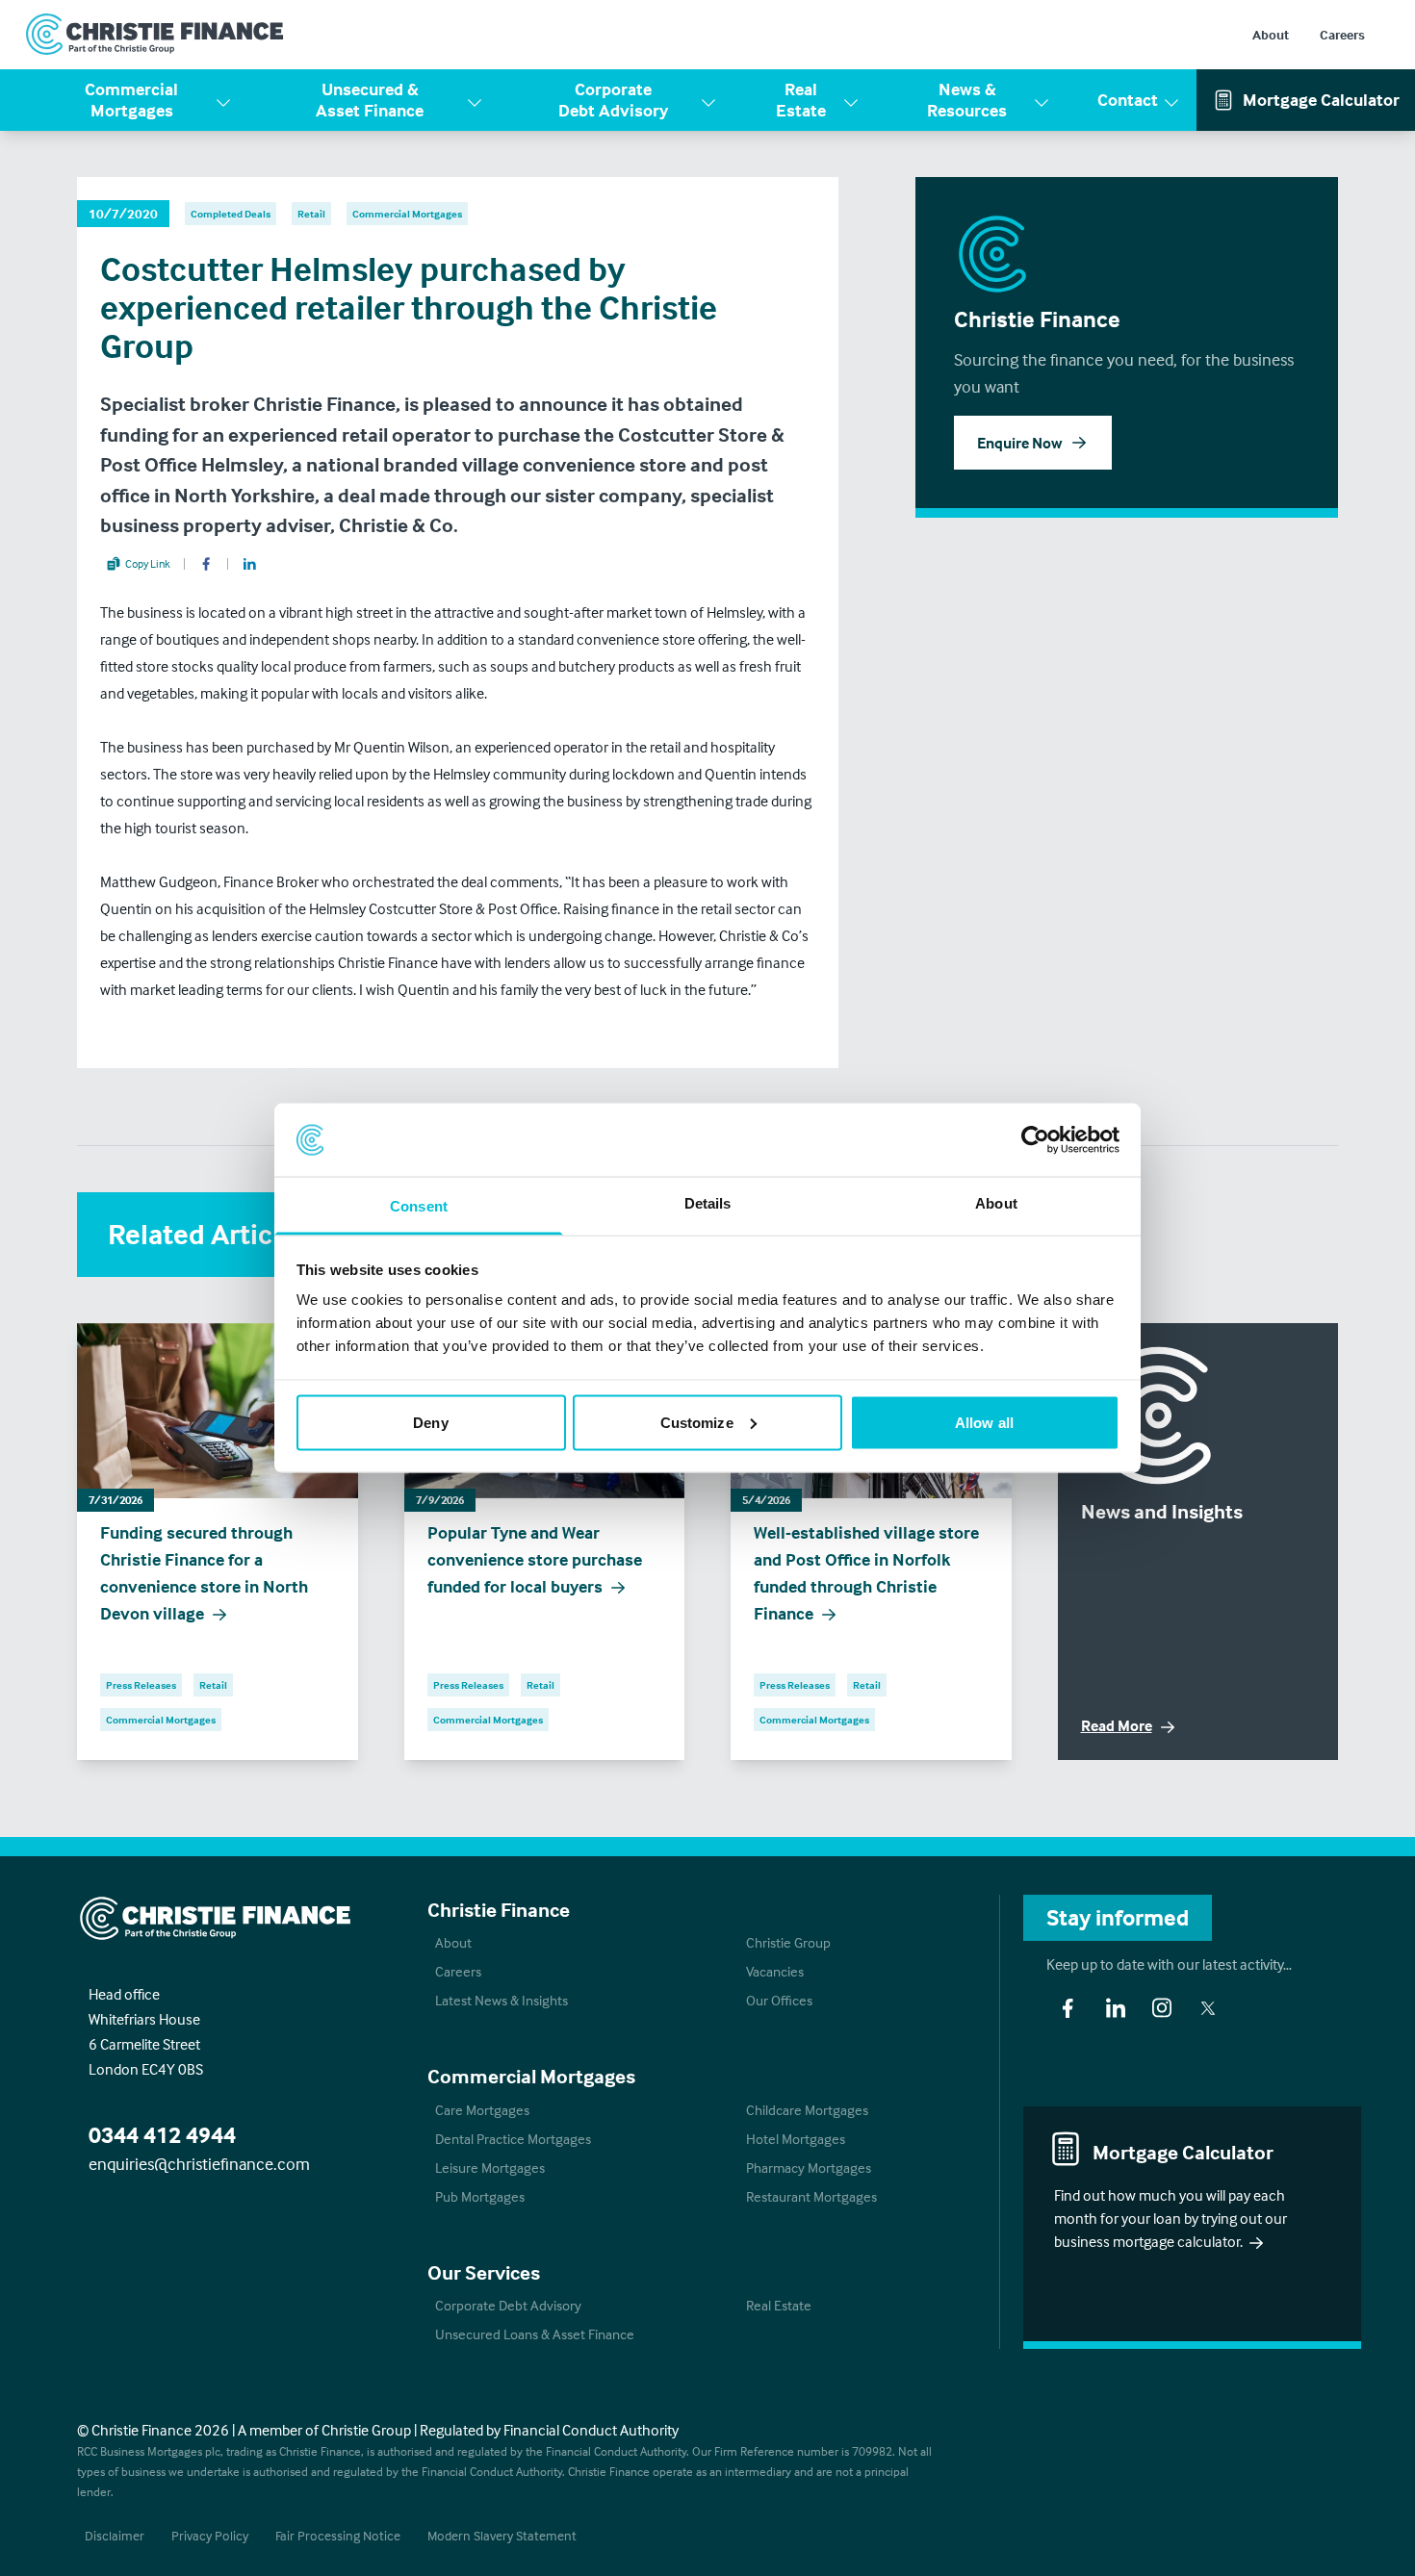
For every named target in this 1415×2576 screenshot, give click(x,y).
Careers (1342, 34)
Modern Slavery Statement (502, 2535)
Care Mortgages (482, 2110)
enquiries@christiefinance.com (199, 2164)
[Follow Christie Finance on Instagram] (1162, 2008)
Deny (430, 1422)
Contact (1128, 100)
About (1271, 34)
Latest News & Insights (502, 2000)
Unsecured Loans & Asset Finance (535, 2334)
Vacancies (775, 1971)
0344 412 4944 (162, 2135)
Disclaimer (115, 2535)
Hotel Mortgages (796, 2139)
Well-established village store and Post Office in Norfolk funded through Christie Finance (866, 1573)
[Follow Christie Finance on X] (1208, 2008)
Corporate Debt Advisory (613, 100)
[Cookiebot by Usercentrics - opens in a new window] (1035, 1139)
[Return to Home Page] (155, 35)
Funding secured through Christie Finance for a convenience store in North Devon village (204, 1573)
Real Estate (801, 100)
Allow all (984, 1422)
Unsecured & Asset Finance (370, 100)
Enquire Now (1019, 443)
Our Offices (779, 2000)
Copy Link (148, 563)
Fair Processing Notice (338, 2535)
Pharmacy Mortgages (809, 2168)
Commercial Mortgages (131, 100)
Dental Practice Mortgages (513, 2139)
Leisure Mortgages (490, 2168)
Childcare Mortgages (807, 2110)
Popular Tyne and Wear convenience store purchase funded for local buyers (535, 1559)
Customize (697, 1422)
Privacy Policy (210, 2535)
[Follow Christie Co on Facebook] (1068, 2008)
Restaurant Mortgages (811, 2196)
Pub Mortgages (480, 2196)
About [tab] (996, 1203)
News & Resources (967, 100)
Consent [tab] (419, 1206)
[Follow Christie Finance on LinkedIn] (1116, 2008)
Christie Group (788, 1942)
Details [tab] (708, 1203)
